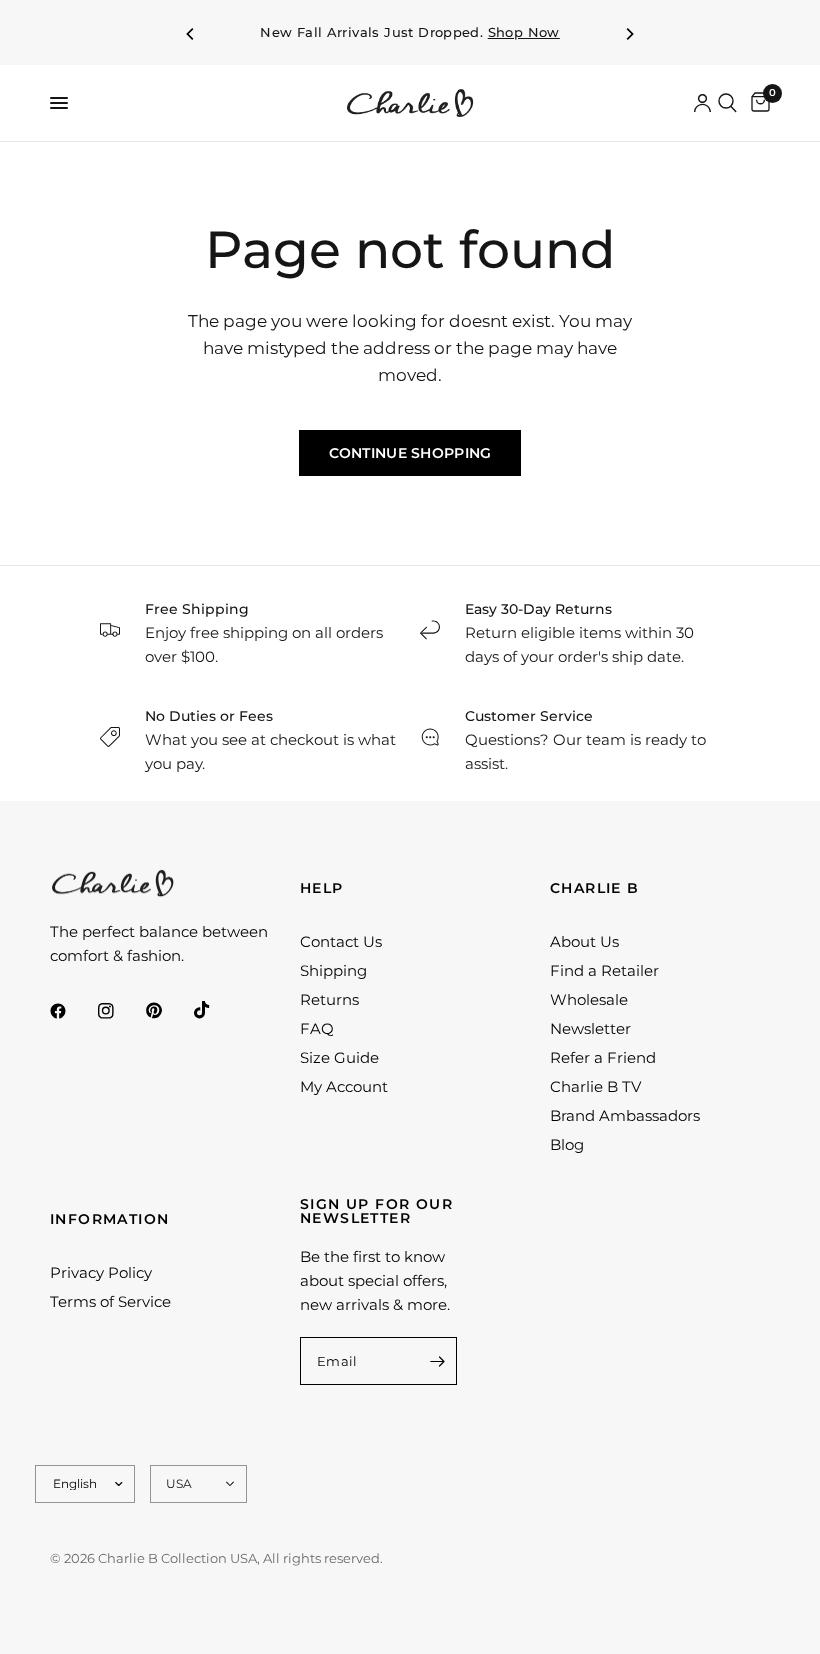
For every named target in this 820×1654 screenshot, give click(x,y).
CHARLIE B (595, 888)
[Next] (629, 34)
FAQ (317, 1028)
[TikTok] (216, 1010)
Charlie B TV (595, 1086)
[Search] (727, 103)
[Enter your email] (437, 1361)
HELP (322, 888)
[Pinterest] (168, 1011)
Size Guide (339, 1057)
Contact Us (341, 941)
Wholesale (589, 999)
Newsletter (590, 1028)
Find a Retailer (604, 970)
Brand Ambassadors (625, 1115)
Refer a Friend (603, 1057)
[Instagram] (120, 1011)
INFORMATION (109, 1219)
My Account (344, 1086)
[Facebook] (72, 1011)
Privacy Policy (101, 1272)
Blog (567, 1144)
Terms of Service (110, 1301)
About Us (584, 941)
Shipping (333, 970)
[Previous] (191, 34)
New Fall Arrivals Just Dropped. (410, 32)
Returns (329, 999)
